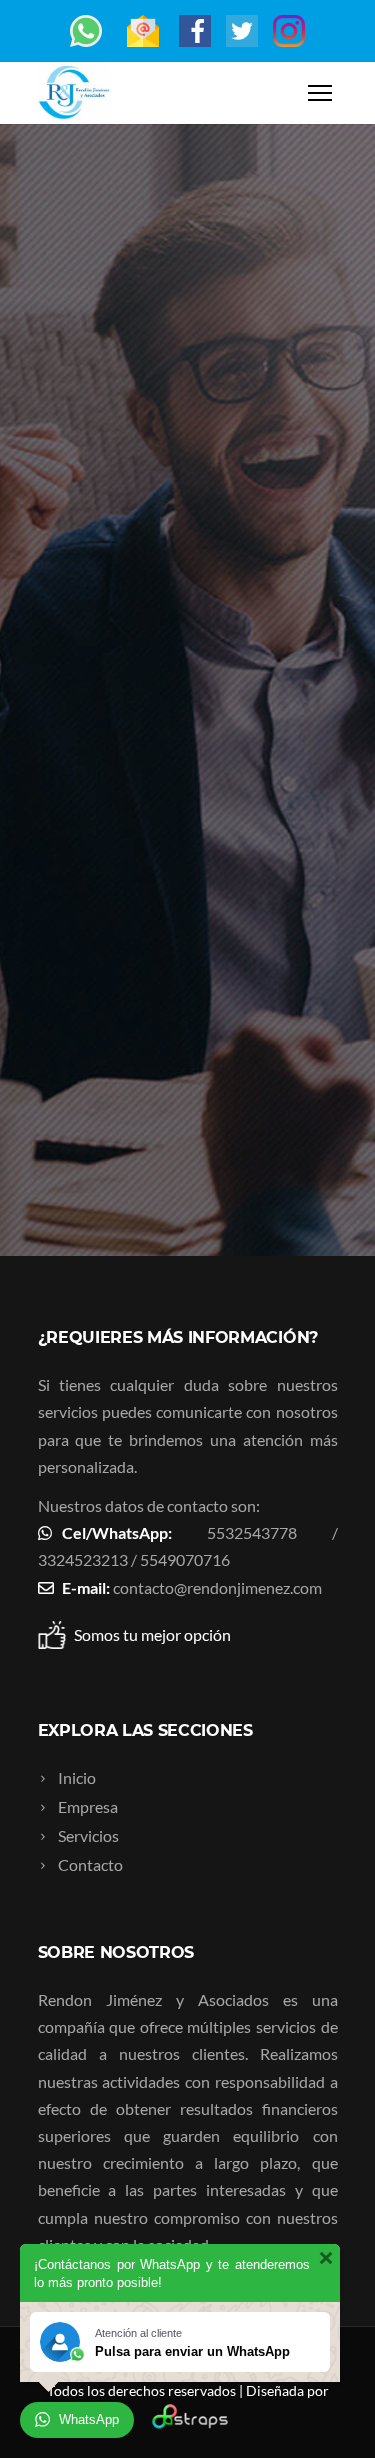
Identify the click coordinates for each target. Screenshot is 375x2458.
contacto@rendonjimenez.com (217, 1587)
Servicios (88, 1835)
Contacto (90, 1864)
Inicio (77, 1777)
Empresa (88, 1806)
